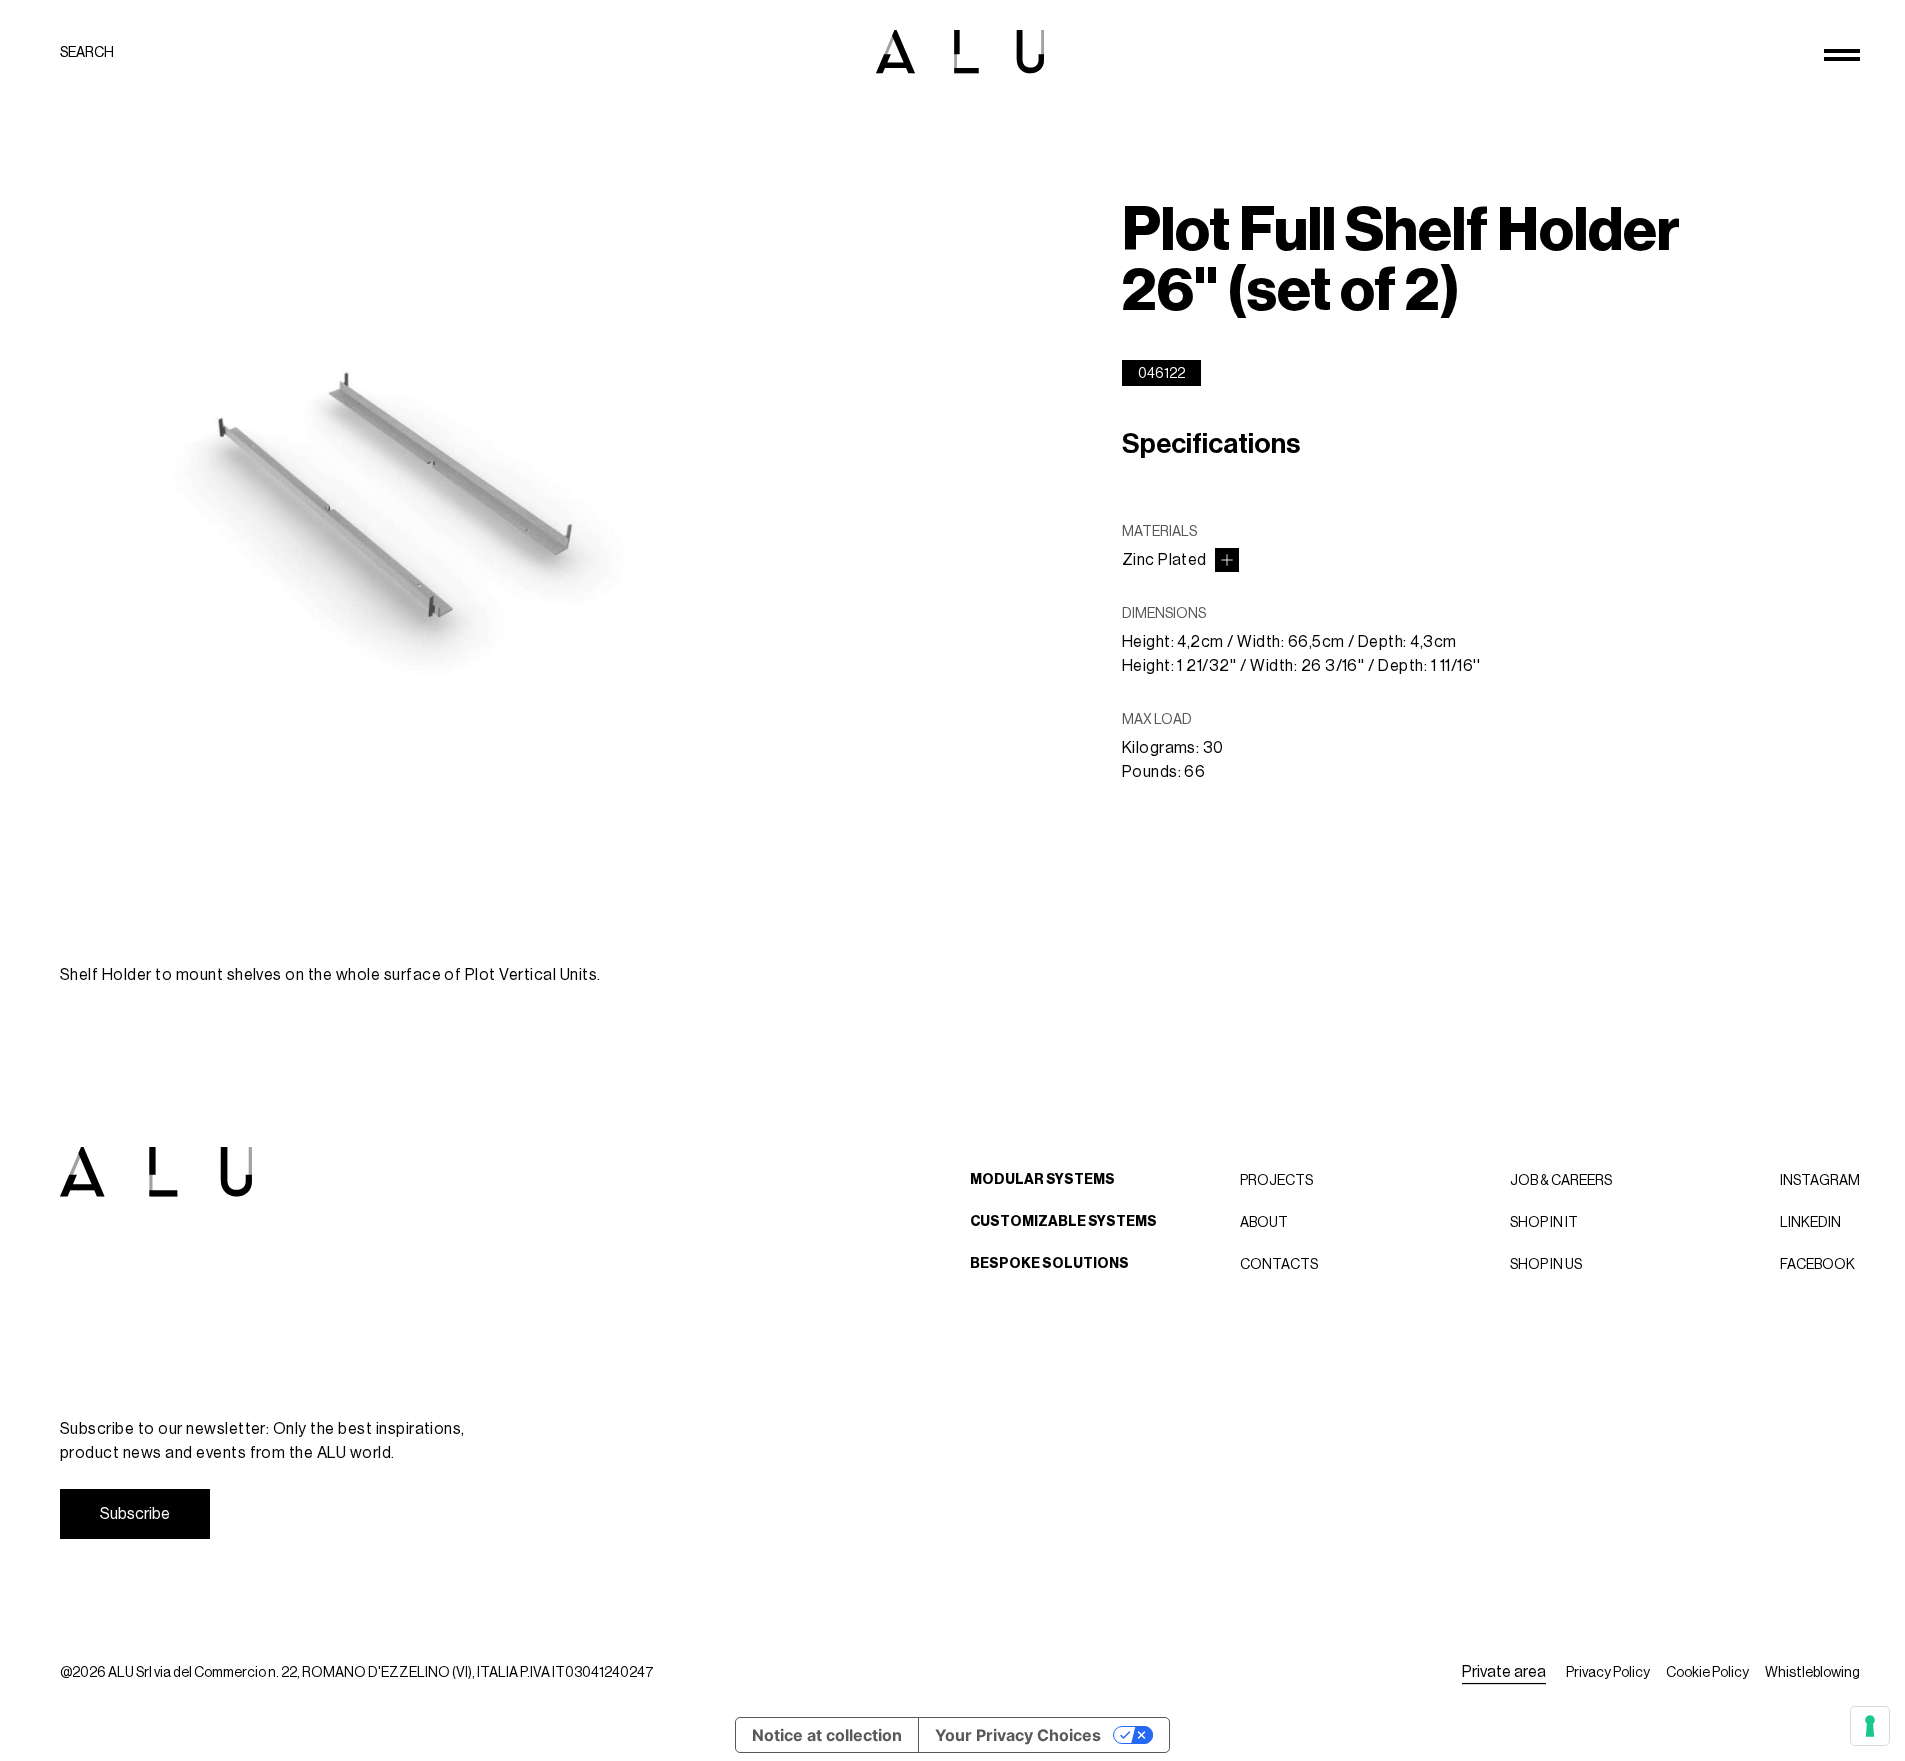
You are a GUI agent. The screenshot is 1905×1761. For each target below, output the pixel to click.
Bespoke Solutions (1049, 1263)
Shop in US (1546, 1264)
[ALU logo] (960, 51)
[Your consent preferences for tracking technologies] (1870, 1726)
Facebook (1817, 1264)
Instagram (1820, 1180)
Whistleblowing (1812, 1672)
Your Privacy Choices (1018, 1735)
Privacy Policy (1608, 1672)
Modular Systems (1042, 1179)
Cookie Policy (1707, 1672)
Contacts (1279, 1264)
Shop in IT (1544, 1222)
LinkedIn (1810, 1222)
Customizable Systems (1063, 1221)
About (1264, 1222)
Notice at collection (827, 1735)
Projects (1276, 1180)
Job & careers (1561, 1180)
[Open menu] (1842, 55)
